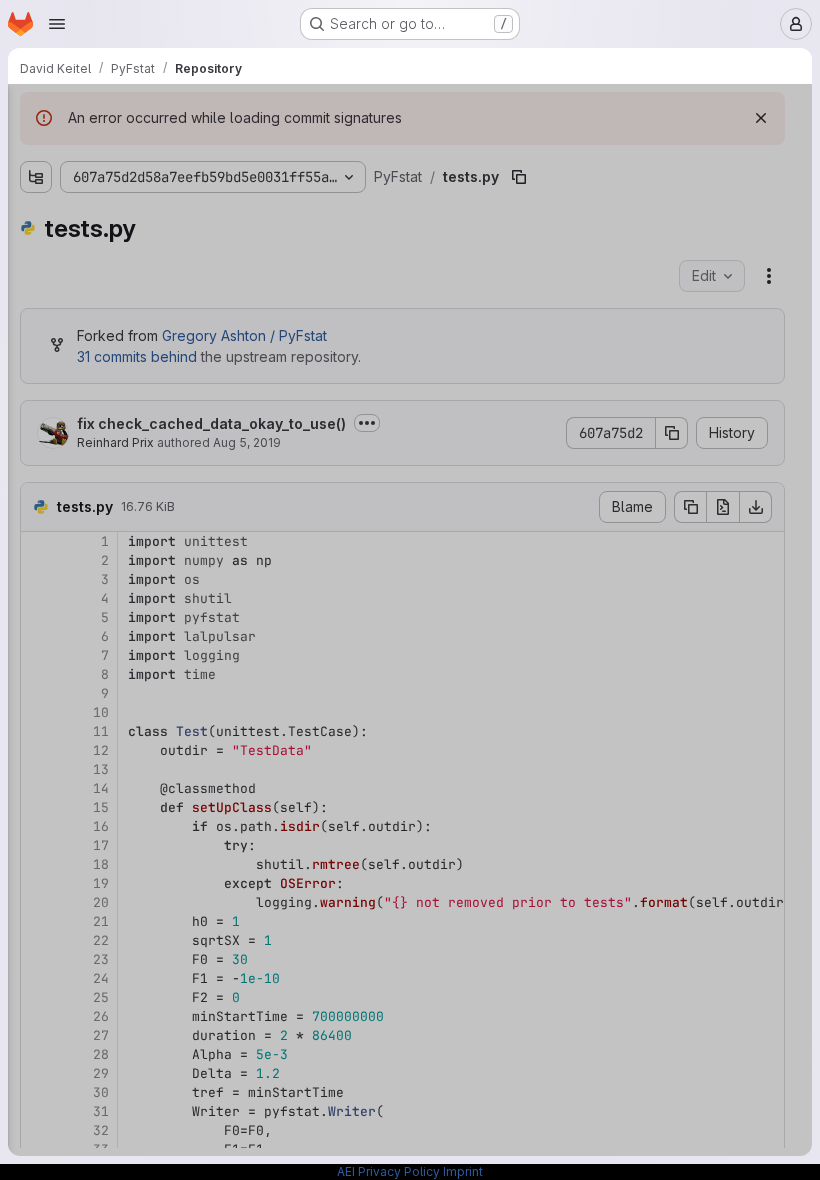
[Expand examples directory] (36, 187)
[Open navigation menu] (57, 24)
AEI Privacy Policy (388, 1171)
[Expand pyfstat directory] (36, 219)
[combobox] (164, 151)
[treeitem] (166, 187)
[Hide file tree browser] (36, 112)
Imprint (463, 1171)
